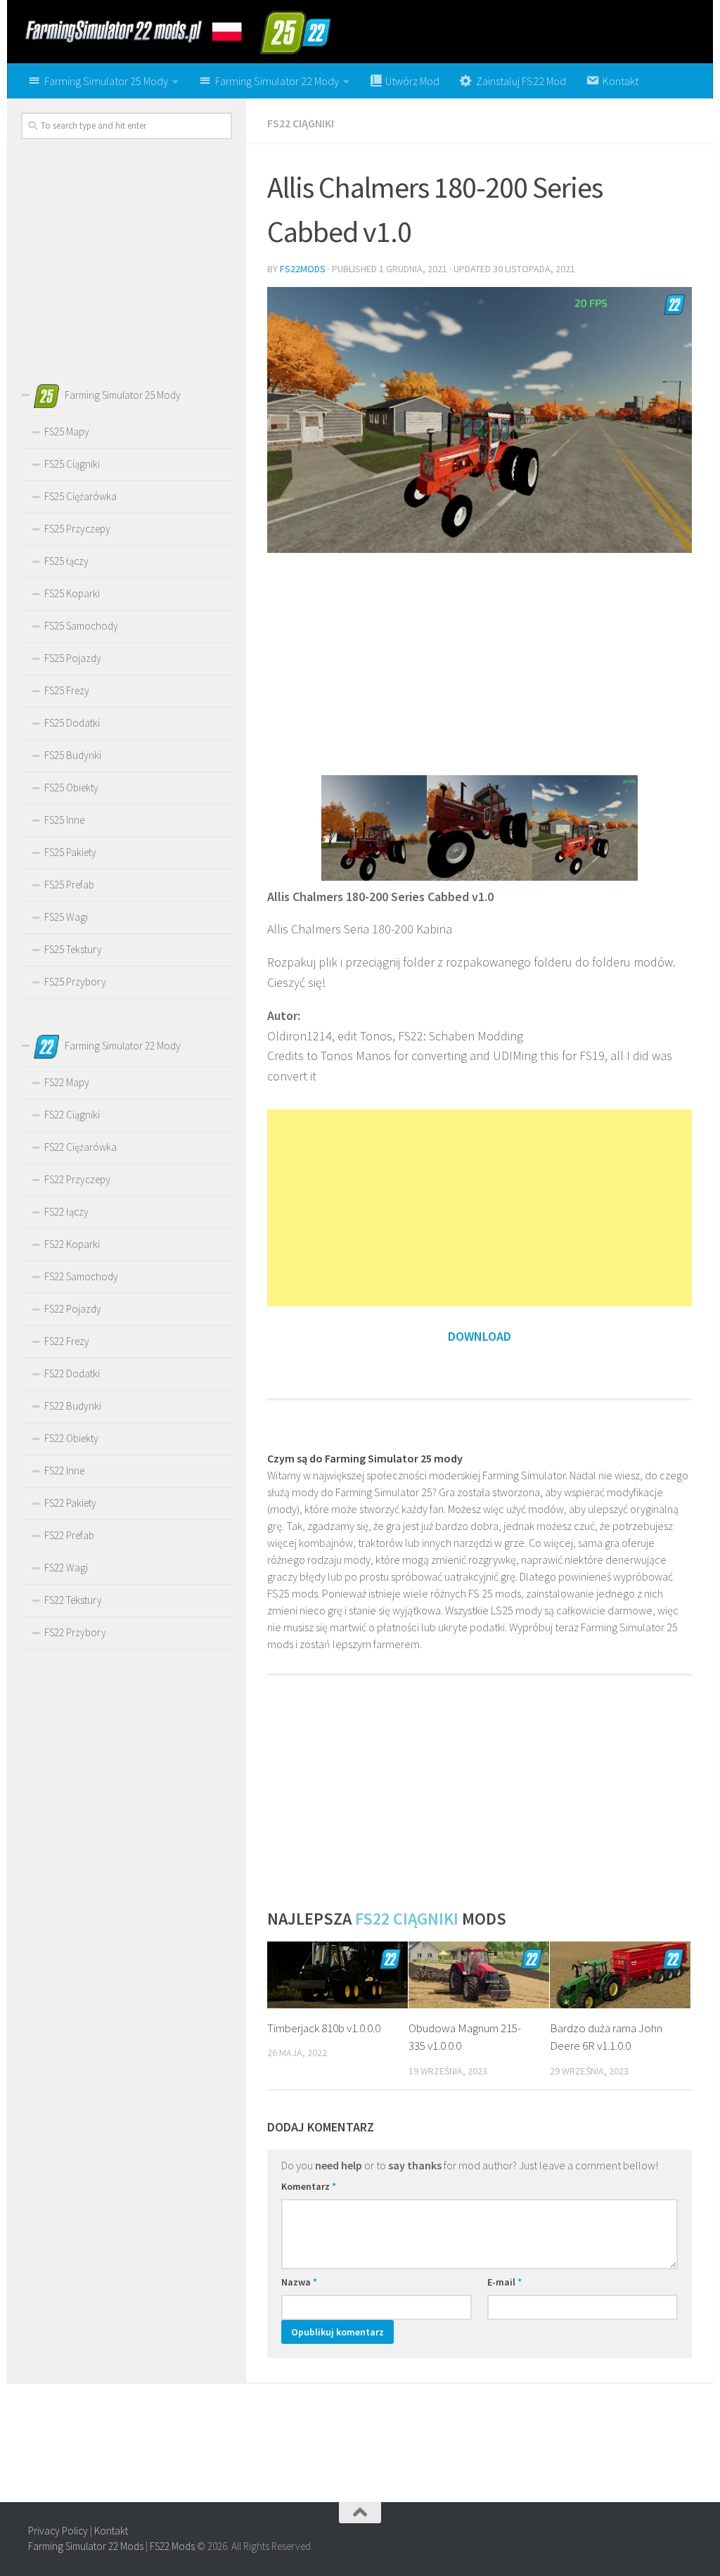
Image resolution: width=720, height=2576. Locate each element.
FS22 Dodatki (72, 1373)
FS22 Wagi (66, 1568)
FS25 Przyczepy (77, 529)
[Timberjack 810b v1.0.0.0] (337, 1975)
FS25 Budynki (73, 755)
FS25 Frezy (67, 690)
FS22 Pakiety (70, 1503)
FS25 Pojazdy (73, 658)
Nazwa (299, 2282)
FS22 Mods (172, 2546)
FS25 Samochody (81, 626)
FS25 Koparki (72, 593)
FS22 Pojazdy (73, 1309)
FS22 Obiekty (71, 1438)
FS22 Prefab (69, 1535)
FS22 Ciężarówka (81, 1147)
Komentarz (309, 2186)
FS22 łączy (66, 1212)
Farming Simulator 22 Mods (86, 2546)
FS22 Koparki (72, 1244)
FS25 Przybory (75, 982)
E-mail (504, 2282)
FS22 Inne (64, 1471)
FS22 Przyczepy (77, 1179)
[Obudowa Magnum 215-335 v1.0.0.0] (479, 1975)
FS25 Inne (64, 820)
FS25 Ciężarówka (81, 496)
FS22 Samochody (81, 1276)
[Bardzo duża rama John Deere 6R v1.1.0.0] (620, 1975)
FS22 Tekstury (73, 1600)
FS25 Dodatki (72, 723)
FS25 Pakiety (70, 852)
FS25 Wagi (66, 917)
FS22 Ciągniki (301, 123)
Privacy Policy (58, 2531)
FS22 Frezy (67, 1341)
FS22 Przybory (75, 1632)
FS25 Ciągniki (72, 464)
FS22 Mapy (67, 1082)
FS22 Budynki (73, 1406)
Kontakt (111, 2531)
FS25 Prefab (69, 885)
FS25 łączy (66, 561)
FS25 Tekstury (73, 949)
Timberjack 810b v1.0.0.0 (324, 2028)
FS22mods (303, 269)
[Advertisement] (480, 663)
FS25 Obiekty (71, 788)
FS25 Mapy (67, 432)
